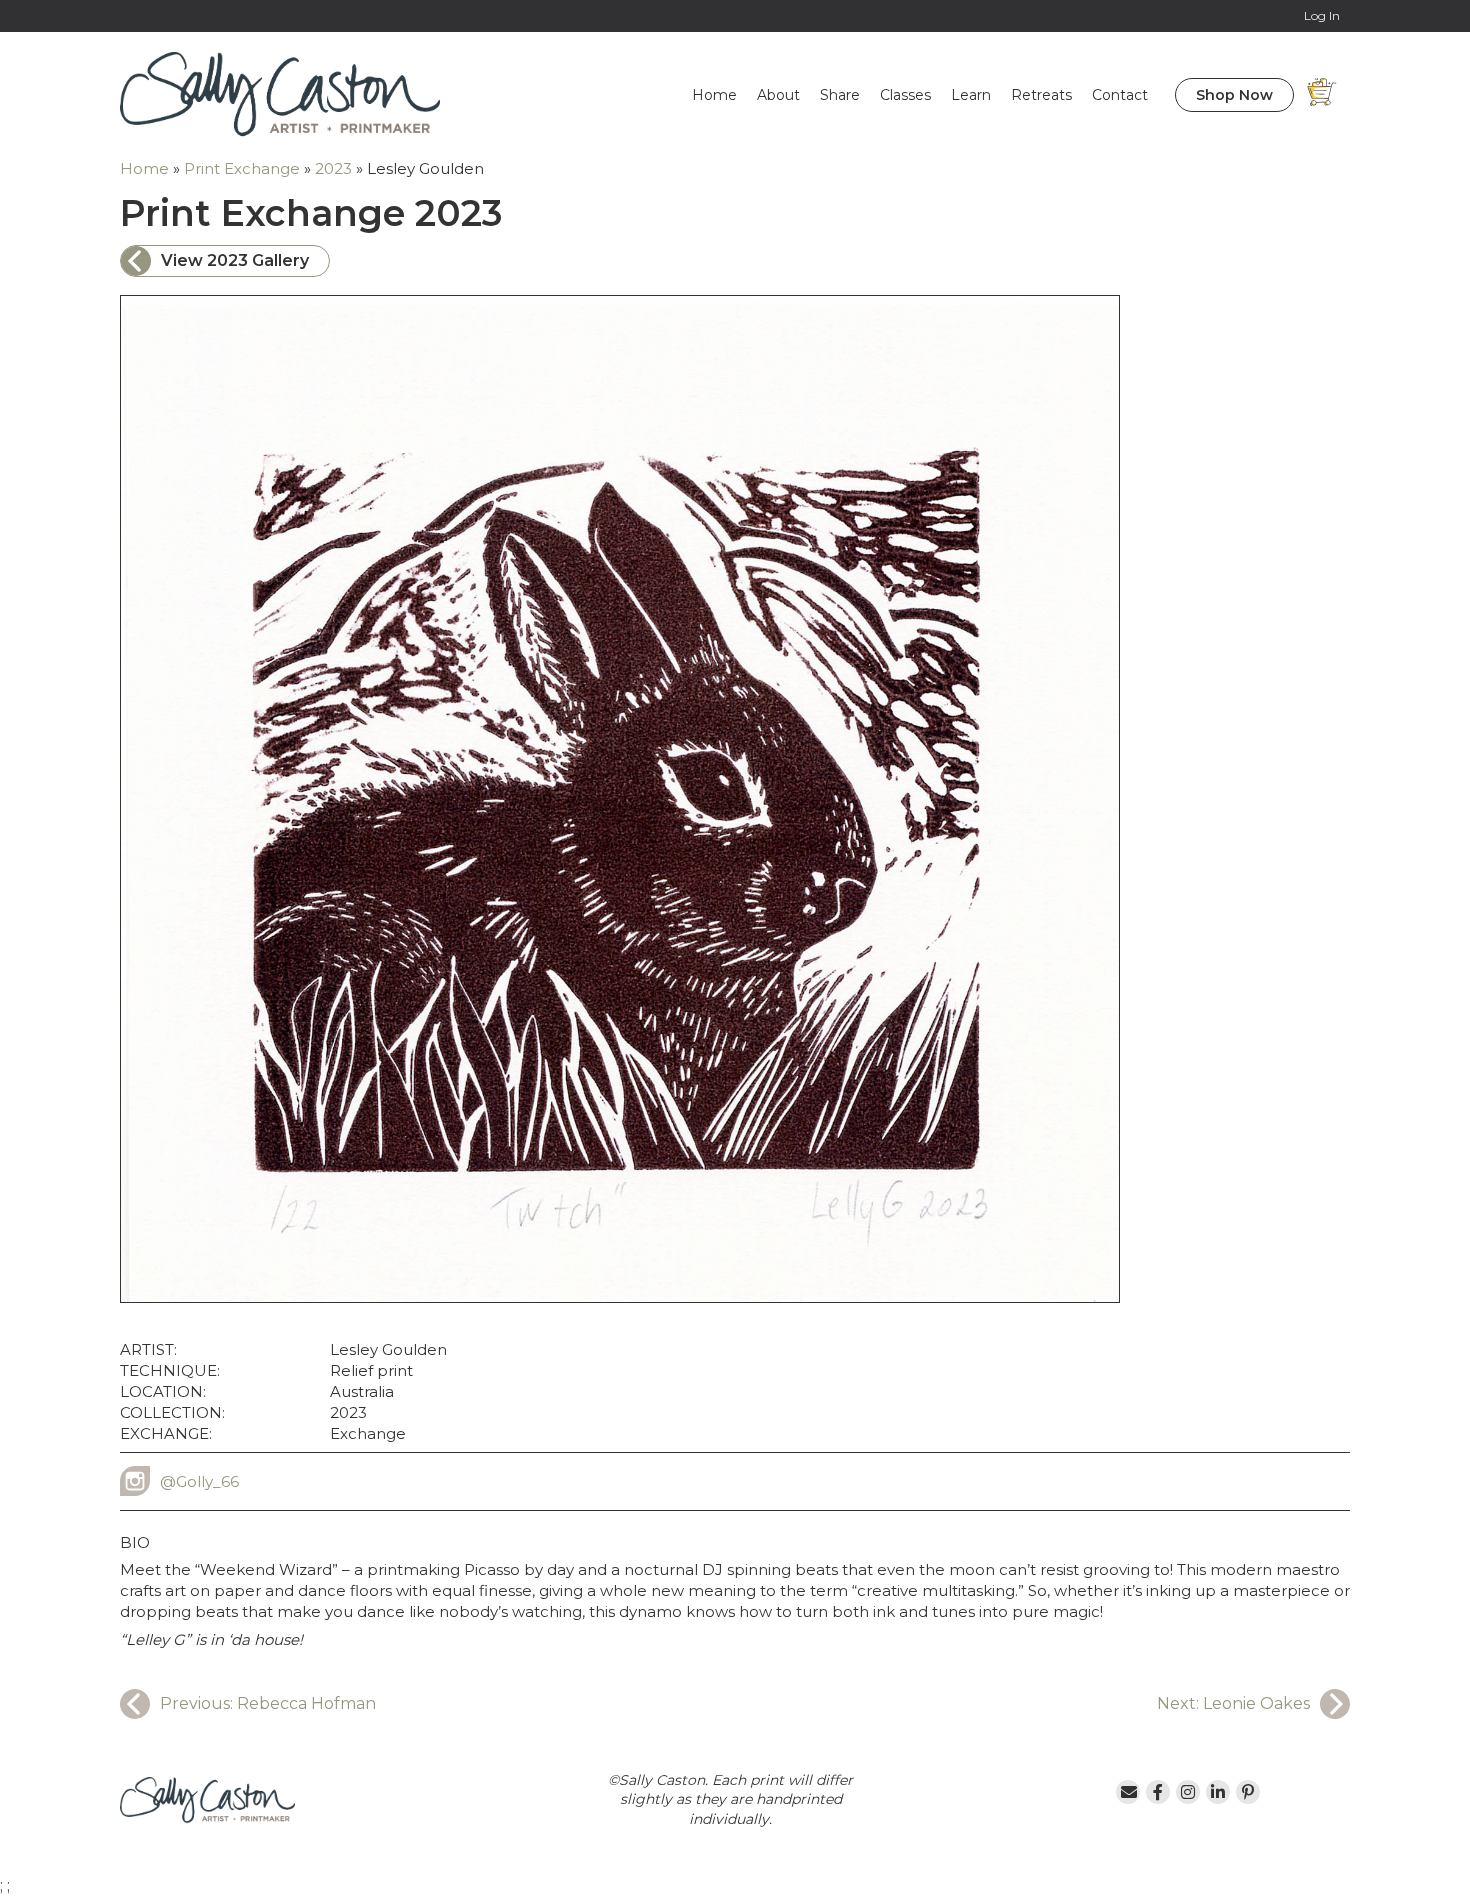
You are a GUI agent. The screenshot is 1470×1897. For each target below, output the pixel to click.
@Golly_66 (199, 1481)
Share (840, 95)
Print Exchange (242, 168)
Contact (1120, 95)
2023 (333, 168)
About (778, 95)
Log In (1322, 15)
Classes (905, 95)
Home (714, 95)
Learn (971, 95)
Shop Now (1234, 95)
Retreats (1041, 95)
